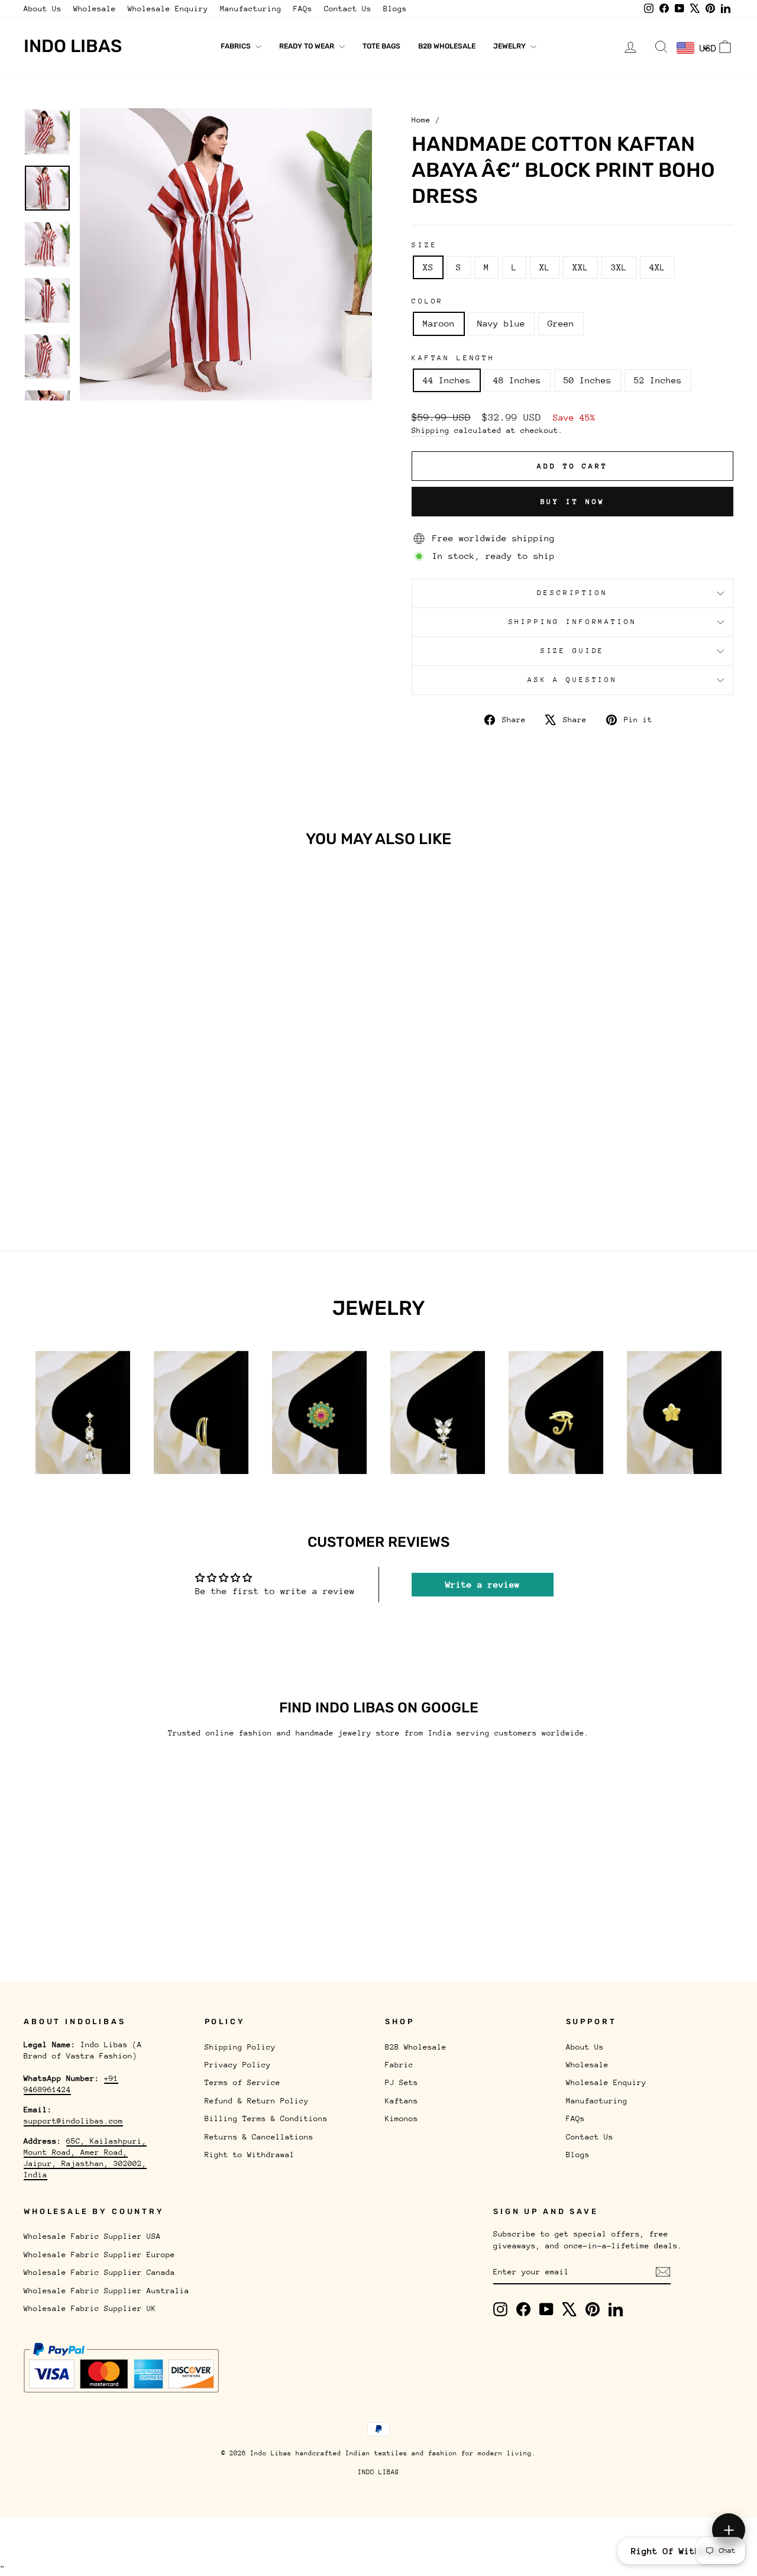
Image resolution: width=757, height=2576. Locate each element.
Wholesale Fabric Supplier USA (92, 2236)
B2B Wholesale (447, 46)
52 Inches (658, 380)
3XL (619, 267)
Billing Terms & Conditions (266, 2118)
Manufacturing (251, 9)
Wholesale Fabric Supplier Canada (99, 2272)
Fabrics (237, 46)
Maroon (439, 323)
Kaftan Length (453, 358)
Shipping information (573, 622)
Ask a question (572, 680)
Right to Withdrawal (250, 2155)
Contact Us (348, 9)
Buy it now (573, 502)
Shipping (431, 430)
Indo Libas (73, 46)
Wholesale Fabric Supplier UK (90, 2308)
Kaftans (402, 2101)
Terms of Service (242, 2082)
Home (421, 120)
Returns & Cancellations (259, 2137)
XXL (580, 267)
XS (428, 267)
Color (428, 301)
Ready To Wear (308, 46)
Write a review (483, 1584)
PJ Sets (402, 2082)
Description (572, 593)
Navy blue (501, 323)
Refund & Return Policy (257, 2101)
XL (545, 267)
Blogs (395, 9)
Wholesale (95, 9)
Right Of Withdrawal (682, 2551)
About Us (43, 9)
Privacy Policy (238, 2065)
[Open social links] (729, 2530)
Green (561, 323)
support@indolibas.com (73, 2121)
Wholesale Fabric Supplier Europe (99, 2255)
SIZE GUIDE (572, 651)
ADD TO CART (108, 1117)
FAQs (303, 9)
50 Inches (588, 380)
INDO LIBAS (378, 2472)
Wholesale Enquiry (168, 9)
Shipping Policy (240, 2047)
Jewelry (510, 46)
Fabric (399, 2065)
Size (424, 245)
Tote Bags (381, 46)
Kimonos (402, 2118)
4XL (657, 267)
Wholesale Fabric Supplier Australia (106, 2291)
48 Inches (517, 380)
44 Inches (447, 380)
